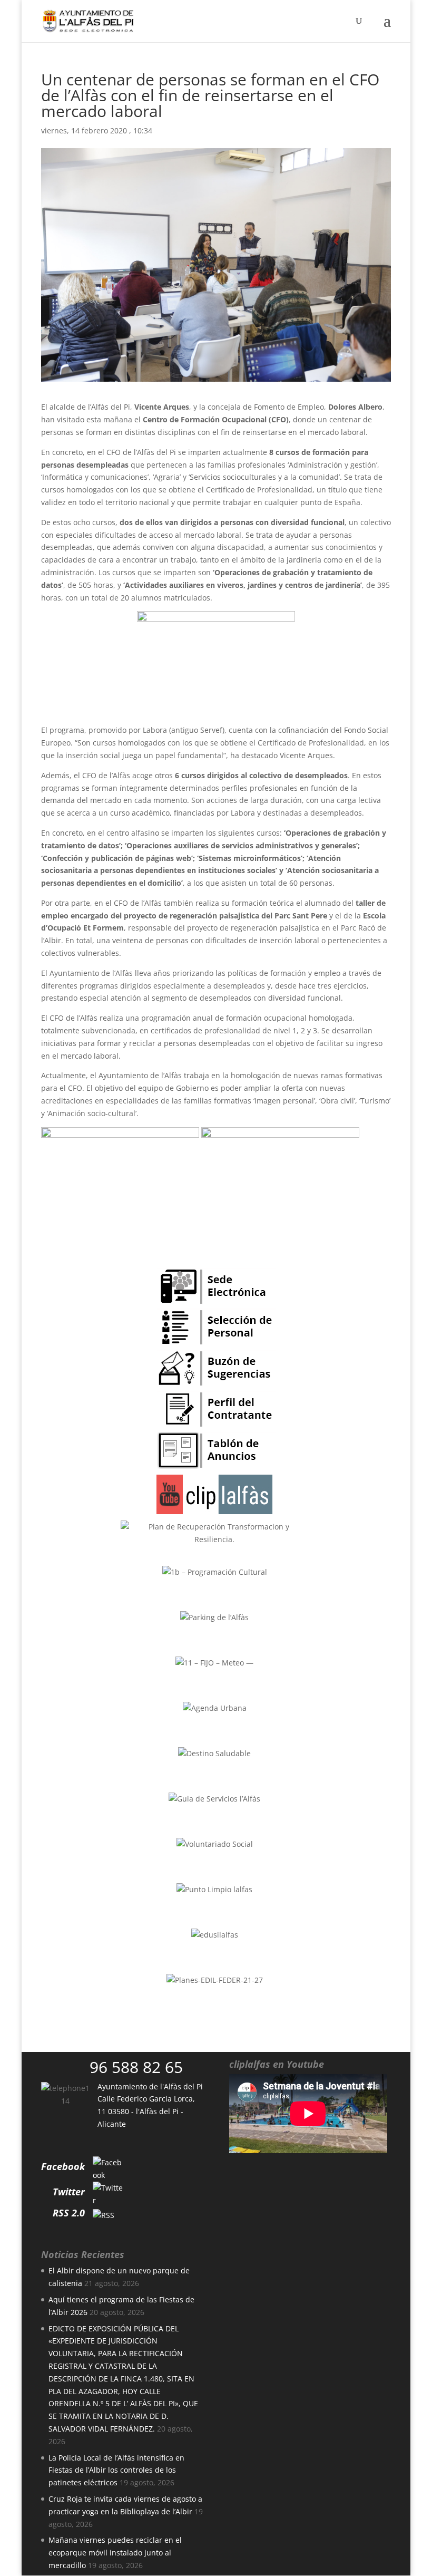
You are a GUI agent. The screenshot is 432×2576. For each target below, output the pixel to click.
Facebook (63, 2166)
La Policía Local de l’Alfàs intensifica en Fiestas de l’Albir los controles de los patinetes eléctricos (116, 2470)
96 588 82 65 (136, 2067)
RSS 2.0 (69, 2213)
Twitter (69, 2192)
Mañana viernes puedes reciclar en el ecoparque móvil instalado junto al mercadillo (115, 2553)
